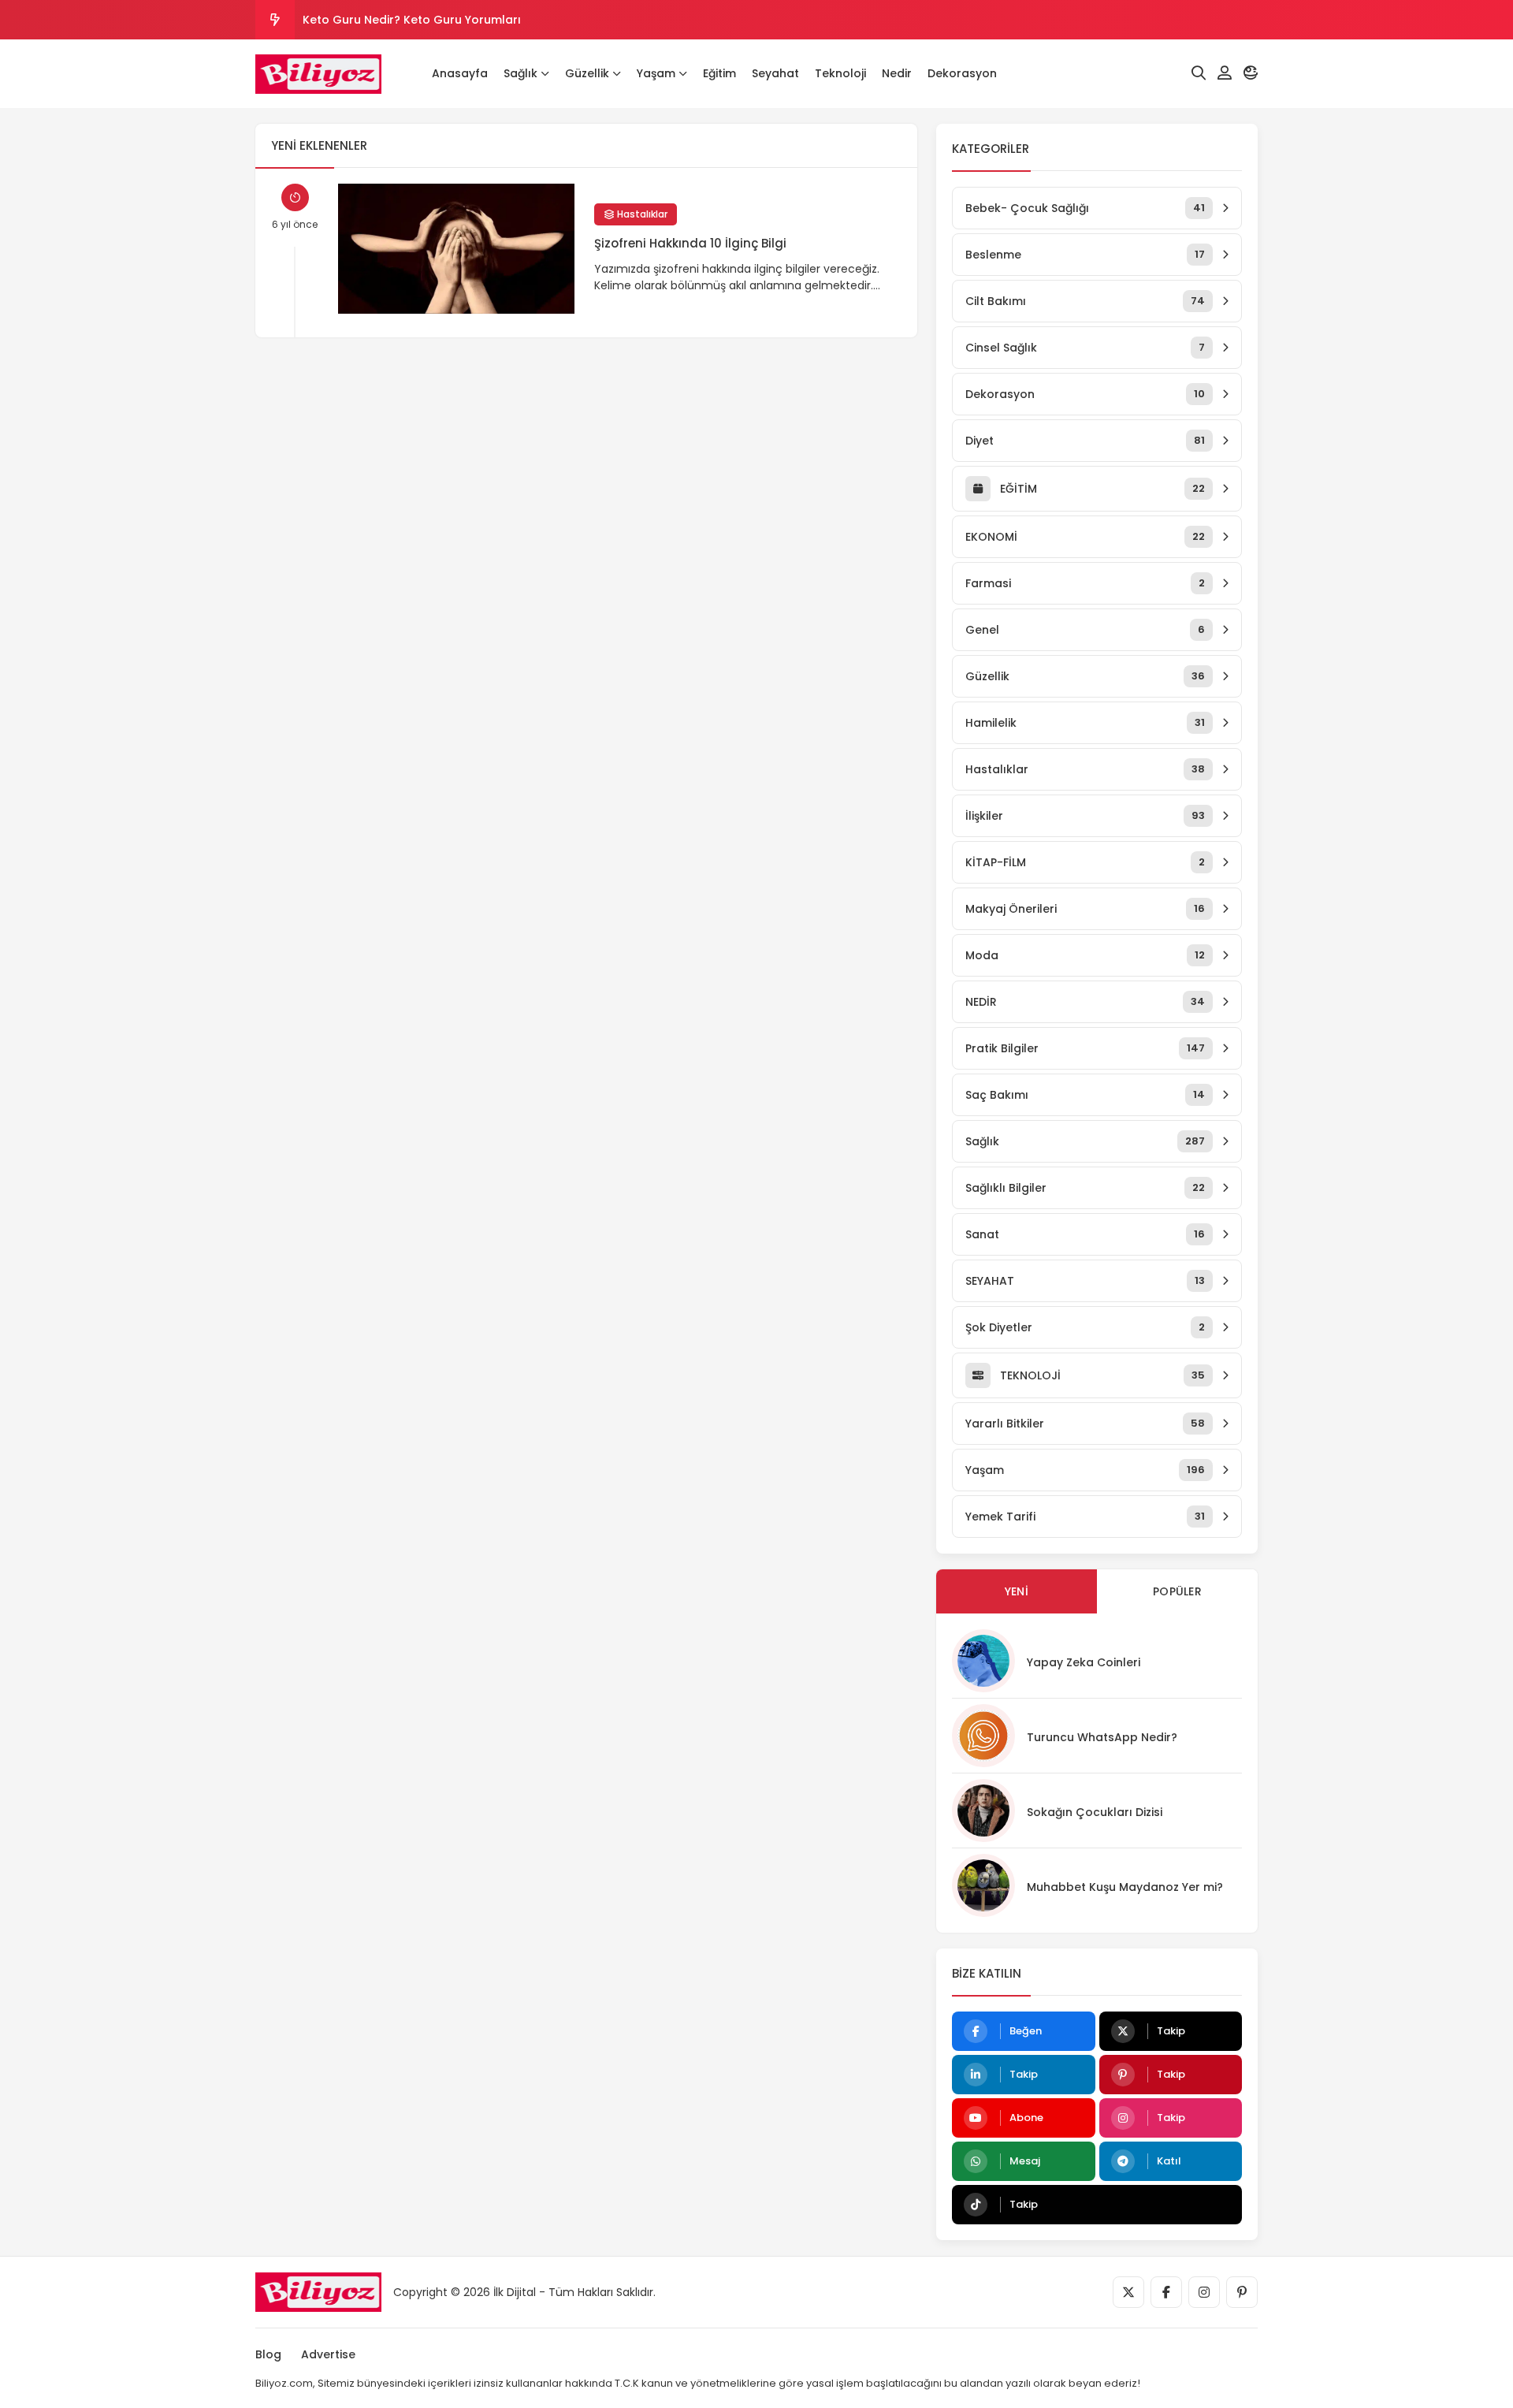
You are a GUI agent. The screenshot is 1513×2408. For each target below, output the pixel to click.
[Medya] (1128, 2292)
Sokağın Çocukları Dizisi (1095, 1812)
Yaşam (656, 73)
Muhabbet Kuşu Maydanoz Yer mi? (1125, 1887)
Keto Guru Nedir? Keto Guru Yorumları (412, 20)
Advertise (328, 2354)
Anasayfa (460, 73)
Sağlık (520, 73)
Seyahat (775, 73)
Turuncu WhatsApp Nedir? (1102, 1737)
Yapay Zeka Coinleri (1084, 1662)
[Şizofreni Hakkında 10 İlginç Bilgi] (456, 249)
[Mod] (1251, 73)
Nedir (897, 73)
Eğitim (719, 73)
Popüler (1177, 1591)
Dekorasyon (962, 73)
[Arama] (1199, 73)
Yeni (1017, 1591)
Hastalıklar (641, 214)
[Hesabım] (1225, 73)
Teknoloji (840, 73)
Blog (268, 2354)
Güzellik (587, 73)
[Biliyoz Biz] (318, 74)
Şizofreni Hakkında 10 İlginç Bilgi (690, 243)
